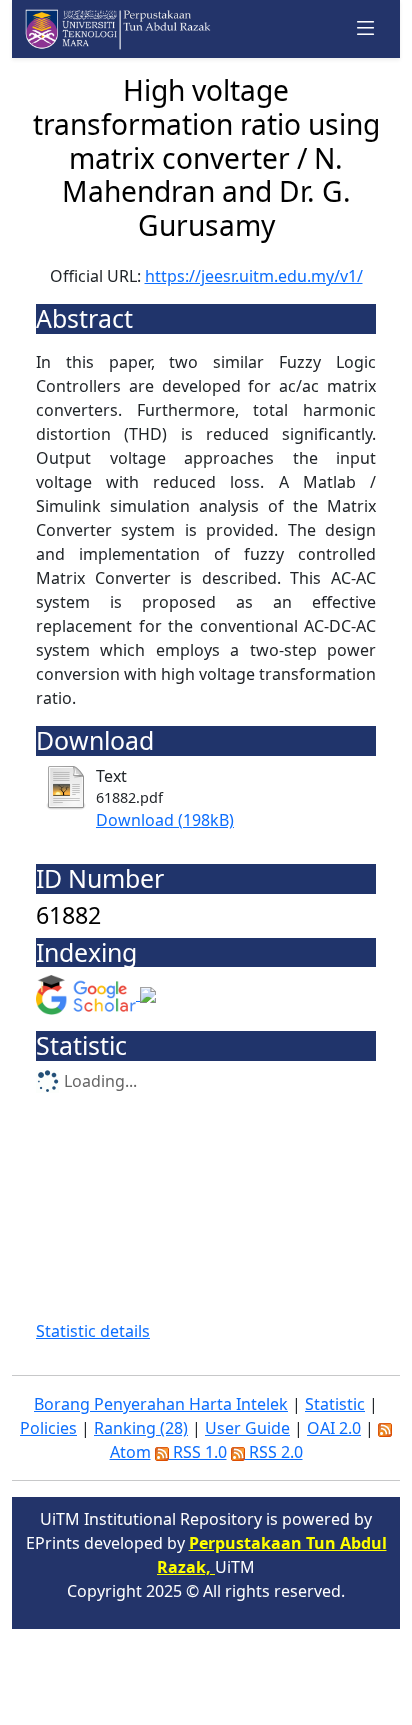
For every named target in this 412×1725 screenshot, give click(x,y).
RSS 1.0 (198, 1452)
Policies (48, 1428)
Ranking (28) (141, 1428)
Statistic (335, 1404)
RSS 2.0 (274, 1452)
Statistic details (93, 1331)
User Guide (247, 1428)
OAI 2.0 (334, 1428)
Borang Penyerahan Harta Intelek (161, 1404)
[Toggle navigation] (366, 29)
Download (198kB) (165, 820)
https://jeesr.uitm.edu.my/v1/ (254, 276)
